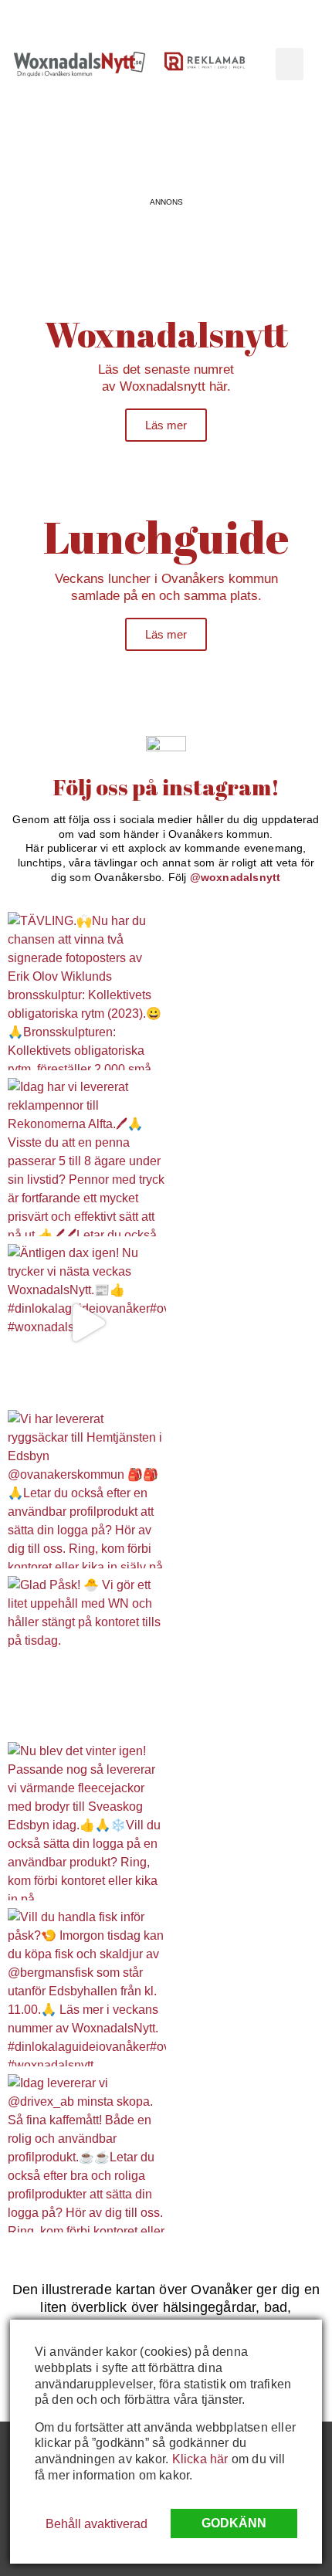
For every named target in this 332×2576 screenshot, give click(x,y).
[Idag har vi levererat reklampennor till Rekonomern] (87, 1157)
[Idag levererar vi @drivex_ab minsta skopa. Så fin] (87, 2153)
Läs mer (166, 425)
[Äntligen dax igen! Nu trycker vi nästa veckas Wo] (87, 1323)
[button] (290, 64)
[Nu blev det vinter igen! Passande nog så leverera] (87, 1821)
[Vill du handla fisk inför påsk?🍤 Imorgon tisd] (87, 1987)
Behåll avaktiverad (97, 2524)
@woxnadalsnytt (235, 877)
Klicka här (200, 2459)
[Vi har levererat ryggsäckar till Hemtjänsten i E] (87, 1489)
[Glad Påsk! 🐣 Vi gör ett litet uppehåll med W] (87, 1655)
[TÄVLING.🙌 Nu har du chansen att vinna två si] (87, 991)
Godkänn (234, 2523)
